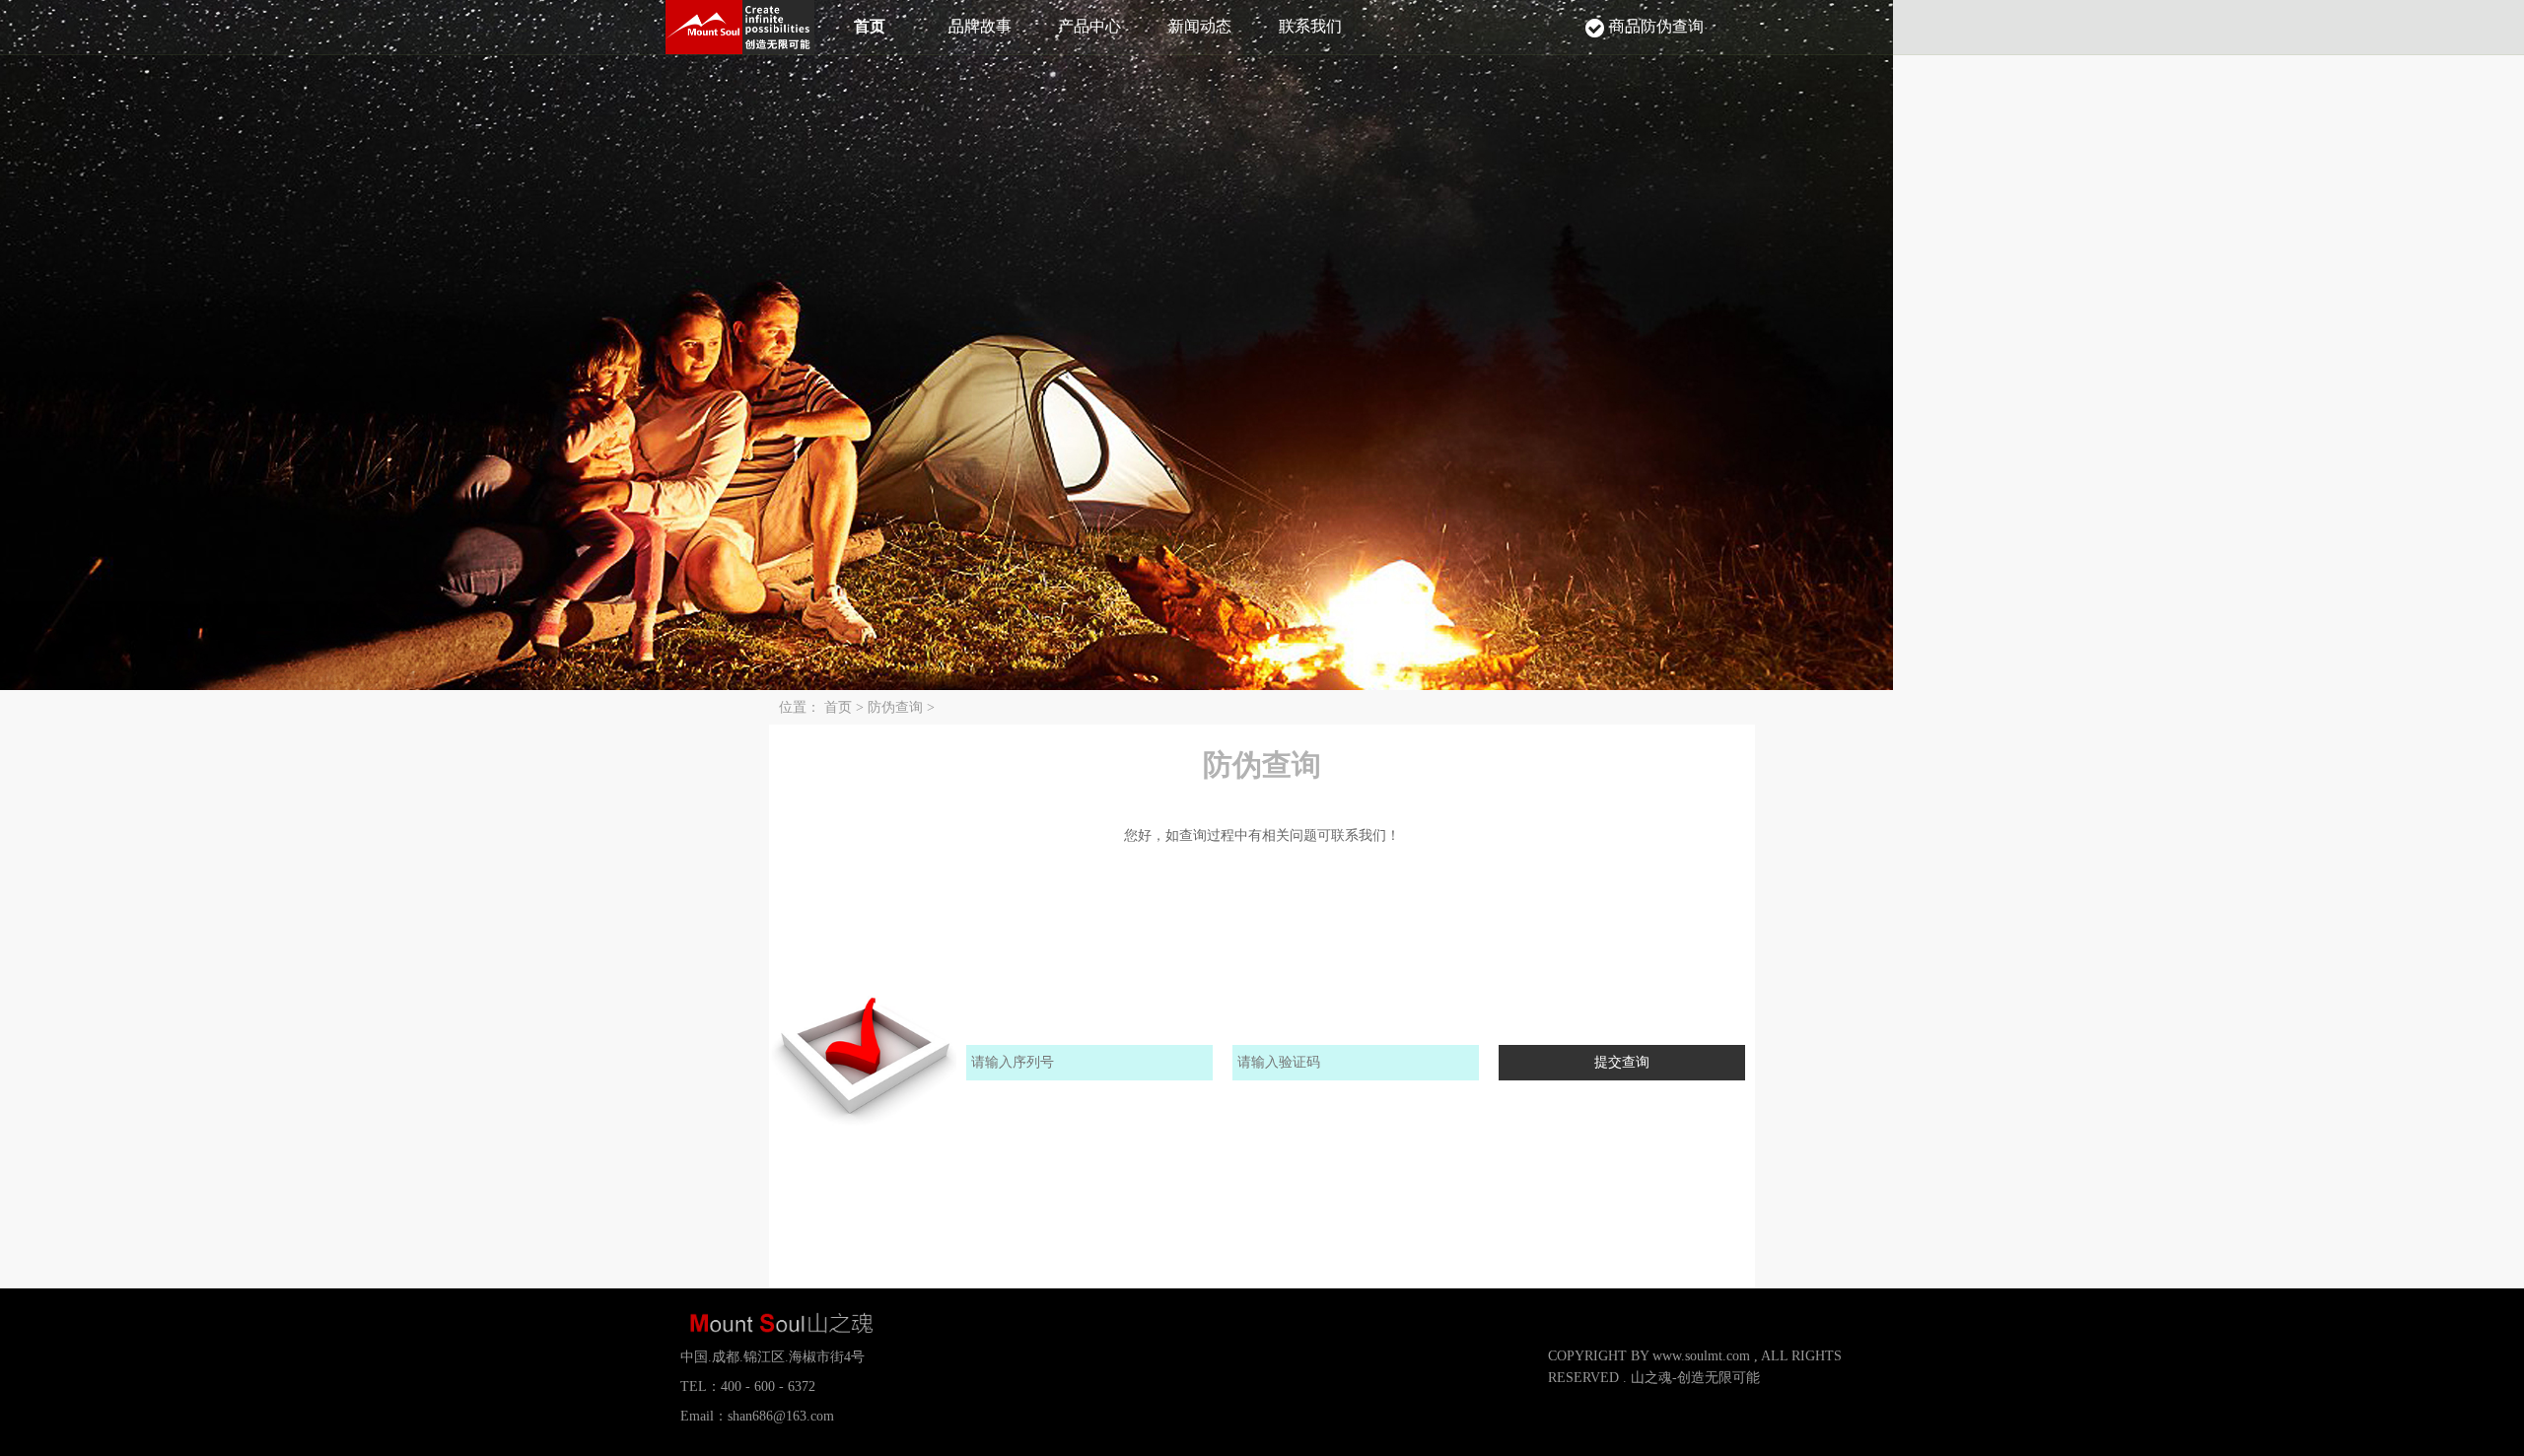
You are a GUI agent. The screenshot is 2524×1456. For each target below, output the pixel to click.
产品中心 (1089, 26)
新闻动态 (1200, 26)
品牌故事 (980, 26)
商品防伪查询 (1656, 26)
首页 (870, 26)
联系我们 (1310, 26)
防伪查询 (897, 707)
